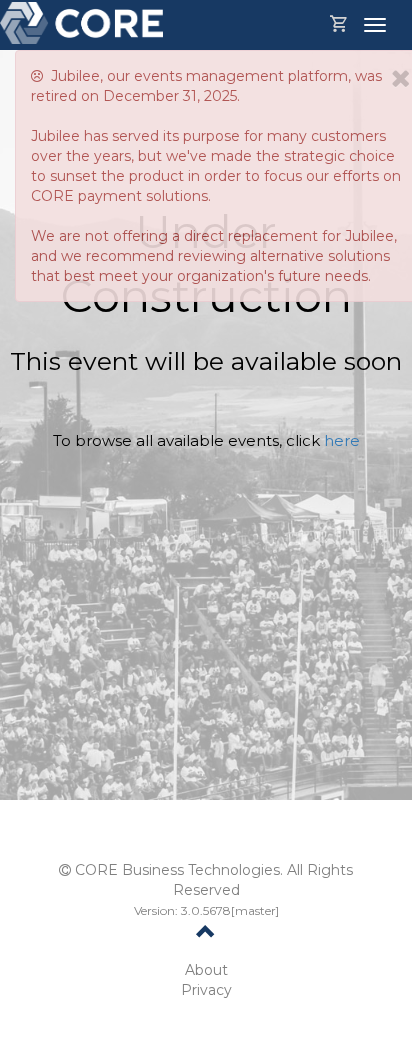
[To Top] (206, 935)
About (206, 970)
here (342, 440)
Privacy (206, 990)
